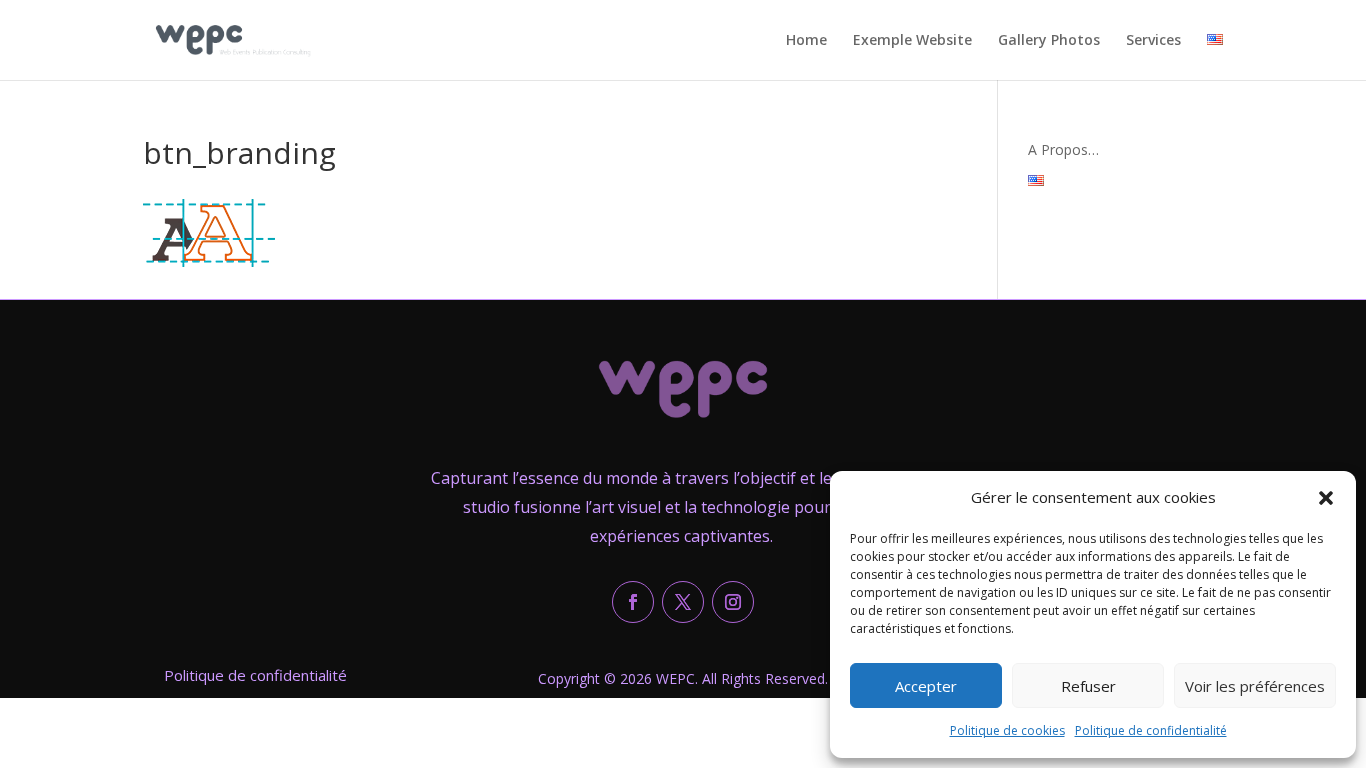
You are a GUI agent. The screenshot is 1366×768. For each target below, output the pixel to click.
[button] (1326, 498)
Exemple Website (912, 41)
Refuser (1088, 686)
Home (806, 41)
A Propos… (1063, 149)
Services (1153, 41)
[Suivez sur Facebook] (633, 602)
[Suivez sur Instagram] (733, 602)
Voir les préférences (1255, 686)
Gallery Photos (1049, 41)
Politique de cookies (1007, 730)
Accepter (926, 686)
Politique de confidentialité (1151, 730)
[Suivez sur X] (683, 602)
